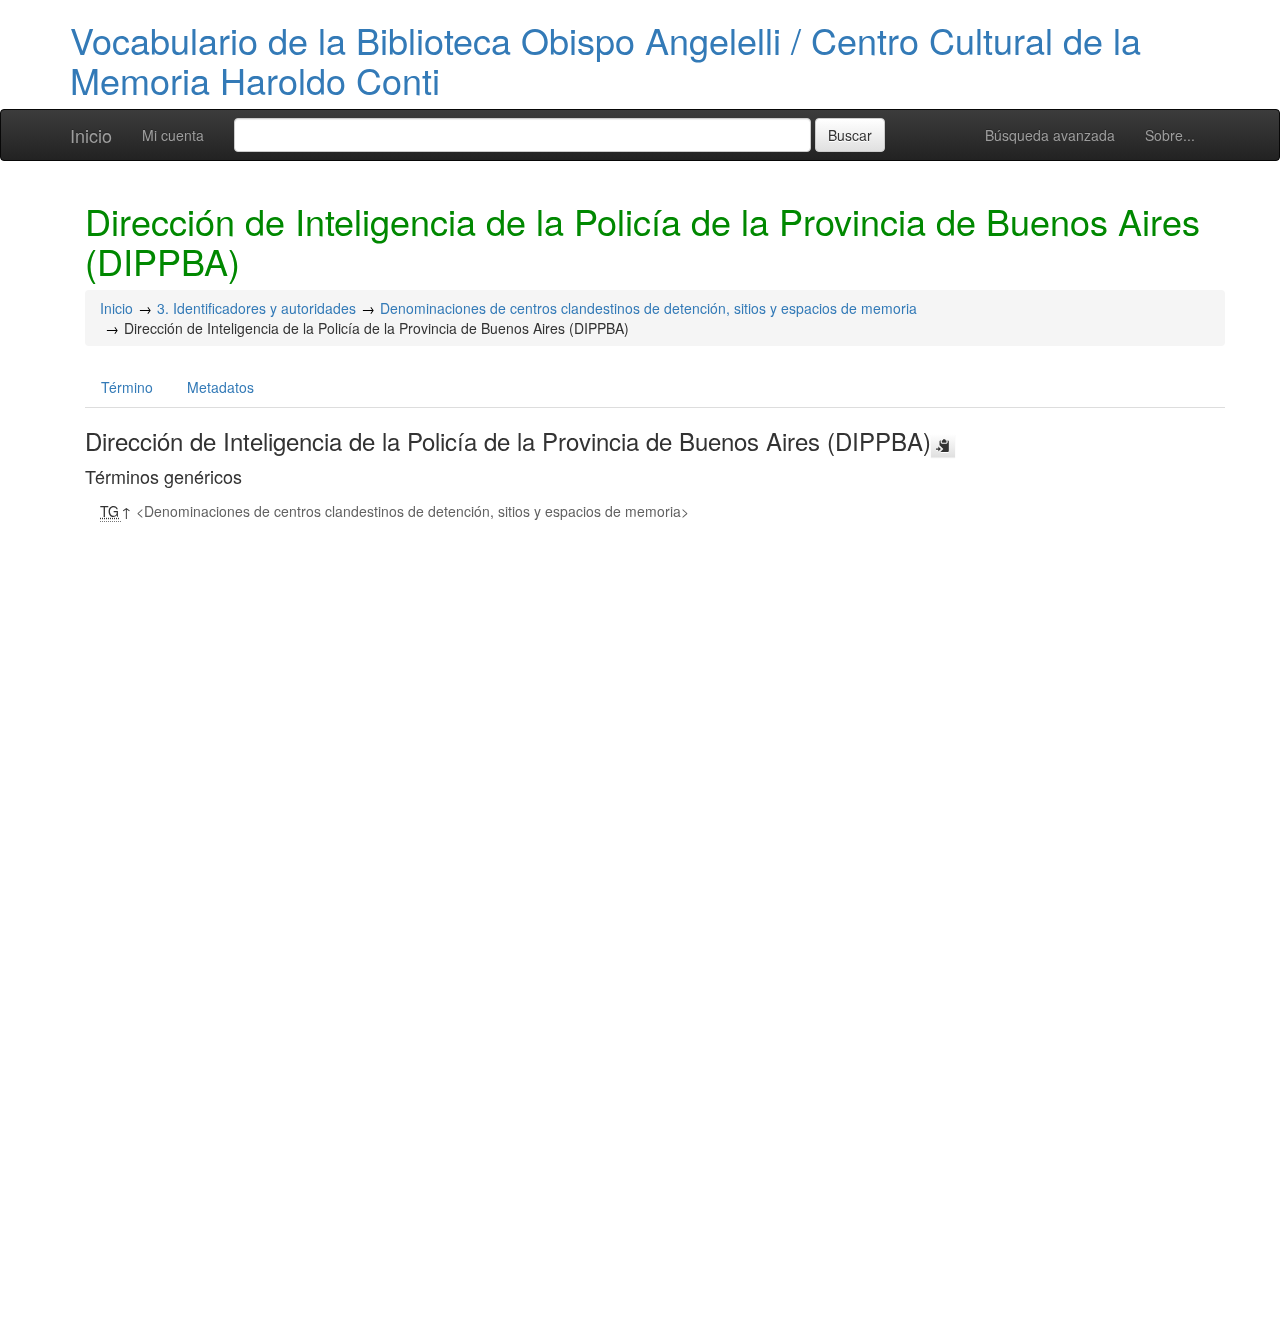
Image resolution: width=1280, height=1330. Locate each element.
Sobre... (1170, 135)
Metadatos (220, 387)
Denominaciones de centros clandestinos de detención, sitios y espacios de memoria (648, 308)
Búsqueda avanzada (1050, 135)
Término (127, 387)
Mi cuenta (173, 135)
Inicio (91, 135)
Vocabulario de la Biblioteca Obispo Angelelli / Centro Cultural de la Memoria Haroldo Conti (605, 59)
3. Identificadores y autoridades (256, 308)
